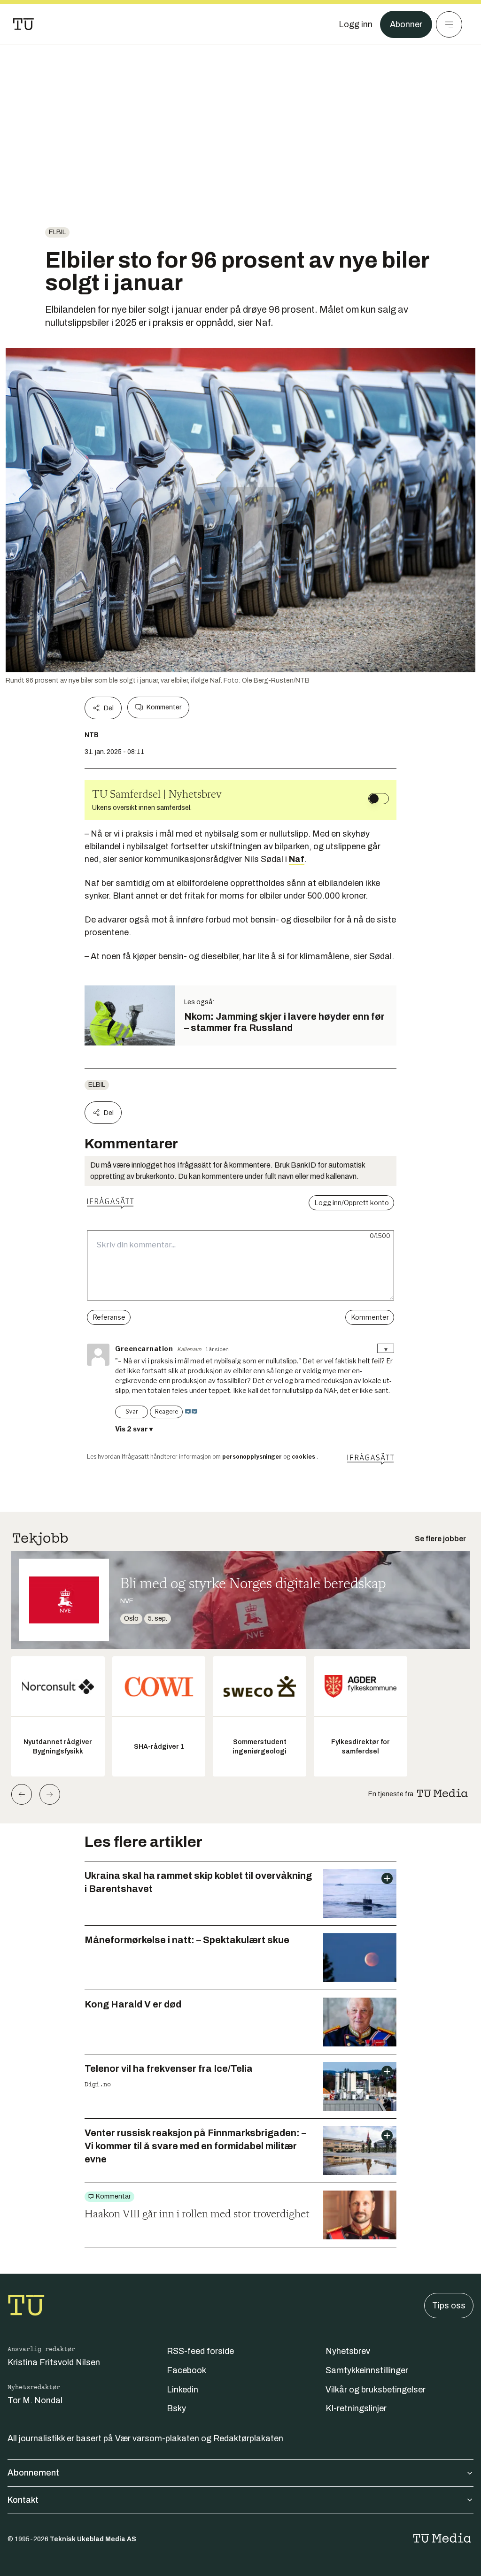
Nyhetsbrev (348, 2351)
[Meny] (449, 24)
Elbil (57, 232)
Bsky (176, 2408)
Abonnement (33, 2473)
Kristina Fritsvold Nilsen (54, 2362)
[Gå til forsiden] (23, 24)
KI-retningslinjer (356, 2408)
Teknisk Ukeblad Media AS (93, 2539)
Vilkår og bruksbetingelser (376, 2390)
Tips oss (449, 2306)
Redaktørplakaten (248, 2438)
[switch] (379, 799)
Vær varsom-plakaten (157, 2438)
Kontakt (23, 2500)
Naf (297, 859)
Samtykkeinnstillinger (367, 2370)
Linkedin (182, 2390)
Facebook (186, 2370)
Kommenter (164, 707)
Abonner (406, 24)
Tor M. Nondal (35, 2400)
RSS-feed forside (200, 2351)
